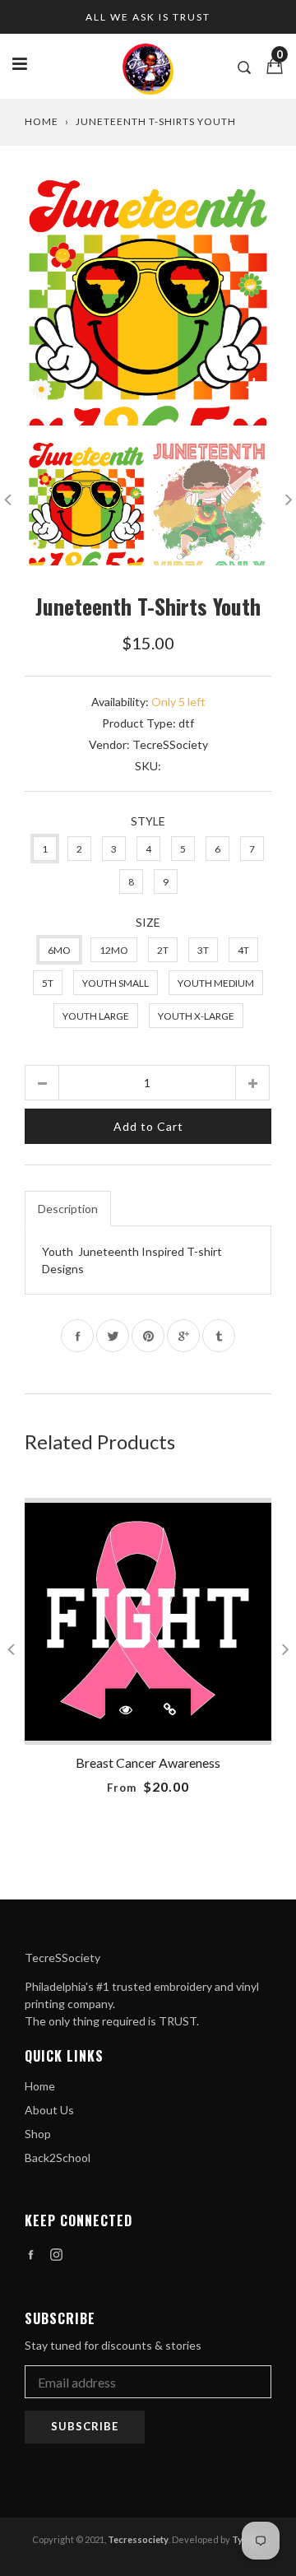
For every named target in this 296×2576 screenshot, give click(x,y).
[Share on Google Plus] (183, 1336)
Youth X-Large (196, 1016)
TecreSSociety (170, 744)
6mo (59, 950)
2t (163, 950)
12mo (114, 950)
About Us (49, 2110)
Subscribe (85, 2426)
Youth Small (116, 983)
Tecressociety (138, 2539)
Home (42, 121)
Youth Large (96, 1016)
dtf (186, 723)
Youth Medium (216, 983)
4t (243, 950)
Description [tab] (68, 1209)
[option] (148, 302)
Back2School (58, 2158)
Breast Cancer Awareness (148, 1762)
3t (203, 950)
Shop (38, 2134)
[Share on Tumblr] (219, 1336)
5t (48, 983)
